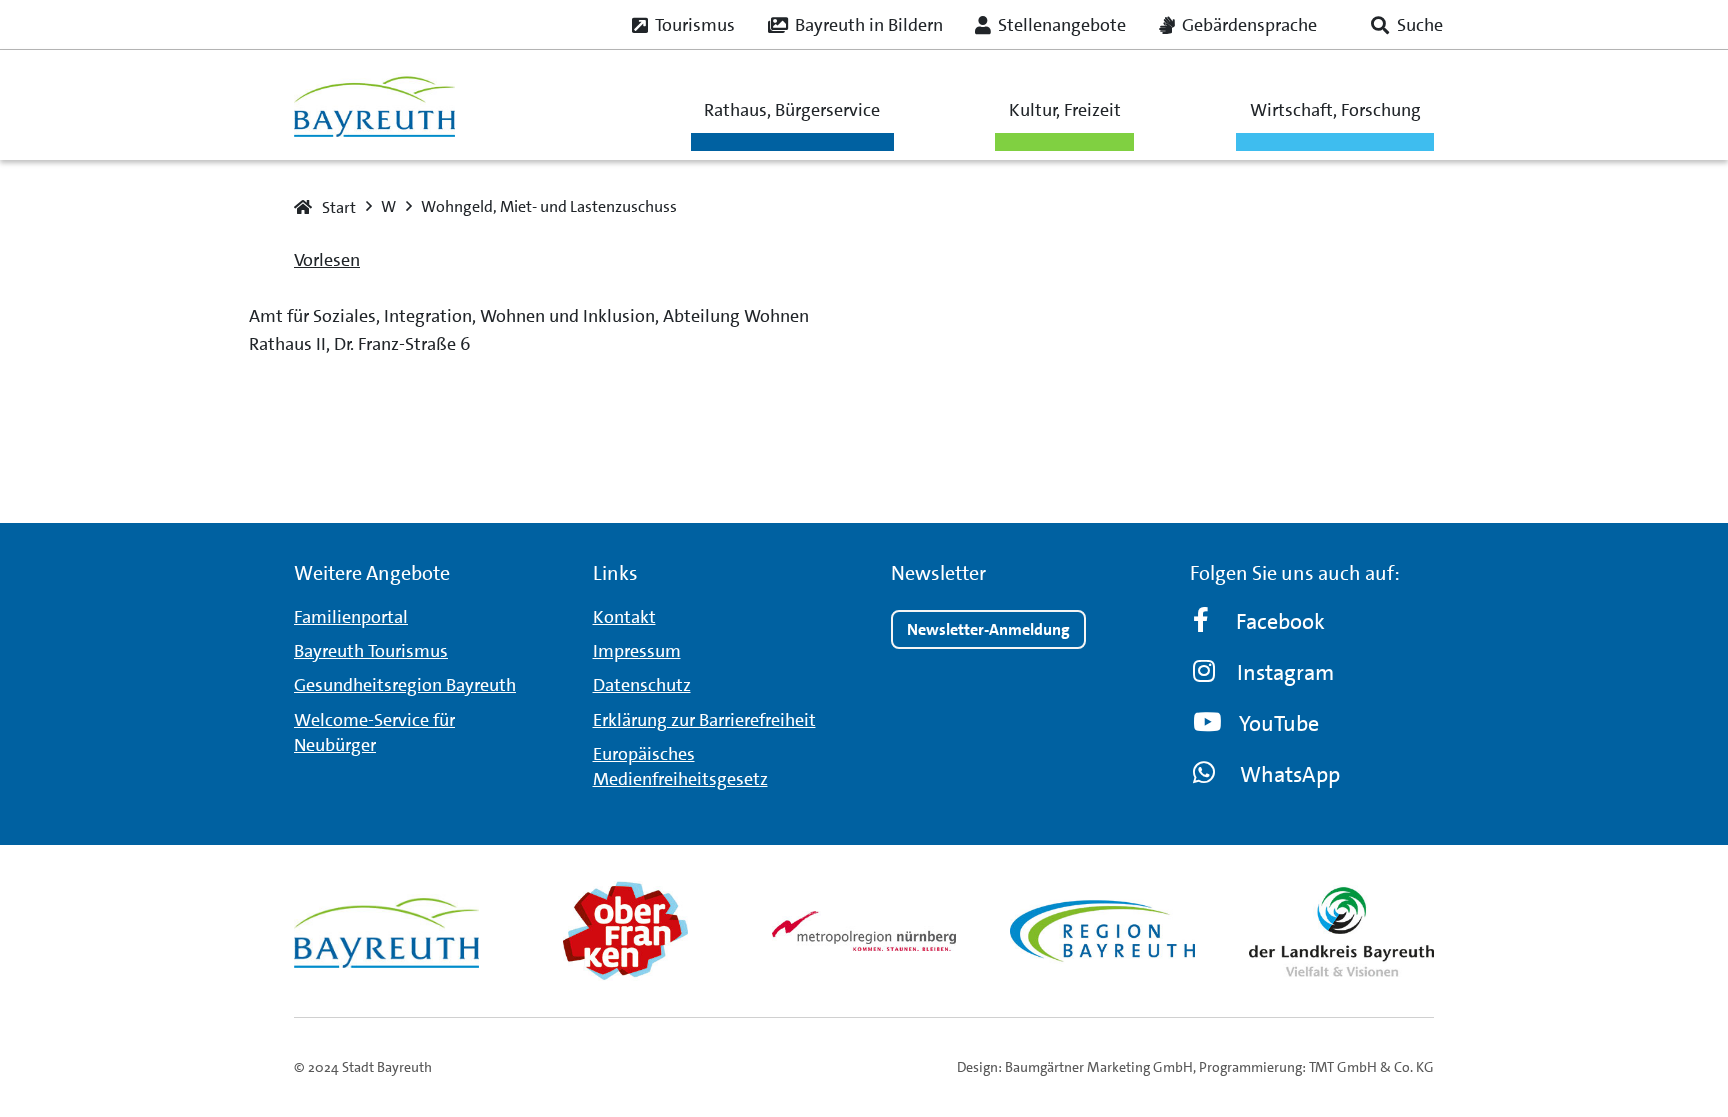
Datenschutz (642, 685)
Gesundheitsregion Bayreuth (405, 685)
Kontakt (624, 617)
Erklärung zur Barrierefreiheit (704, 720)
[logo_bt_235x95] (374, 105)
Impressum (637, 651)
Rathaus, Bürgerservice (792, 110)
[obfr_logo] (625, 931)
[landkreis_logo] (1341, 931)
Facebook (1280, 621)
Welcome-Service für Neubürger (374, 732)
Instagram (1285, 672)
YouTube (1279, 723)
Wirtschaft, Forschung (1335, 110)
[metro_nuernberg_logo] (864, 930)
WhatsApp (1290, 774)
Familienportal (351, 617)
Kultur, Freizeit (1065, 110)
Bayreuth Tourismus (371, 651)
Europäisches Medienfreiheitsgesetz (680, 766)
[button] (1407, 25)
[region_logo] (1102, 931)
